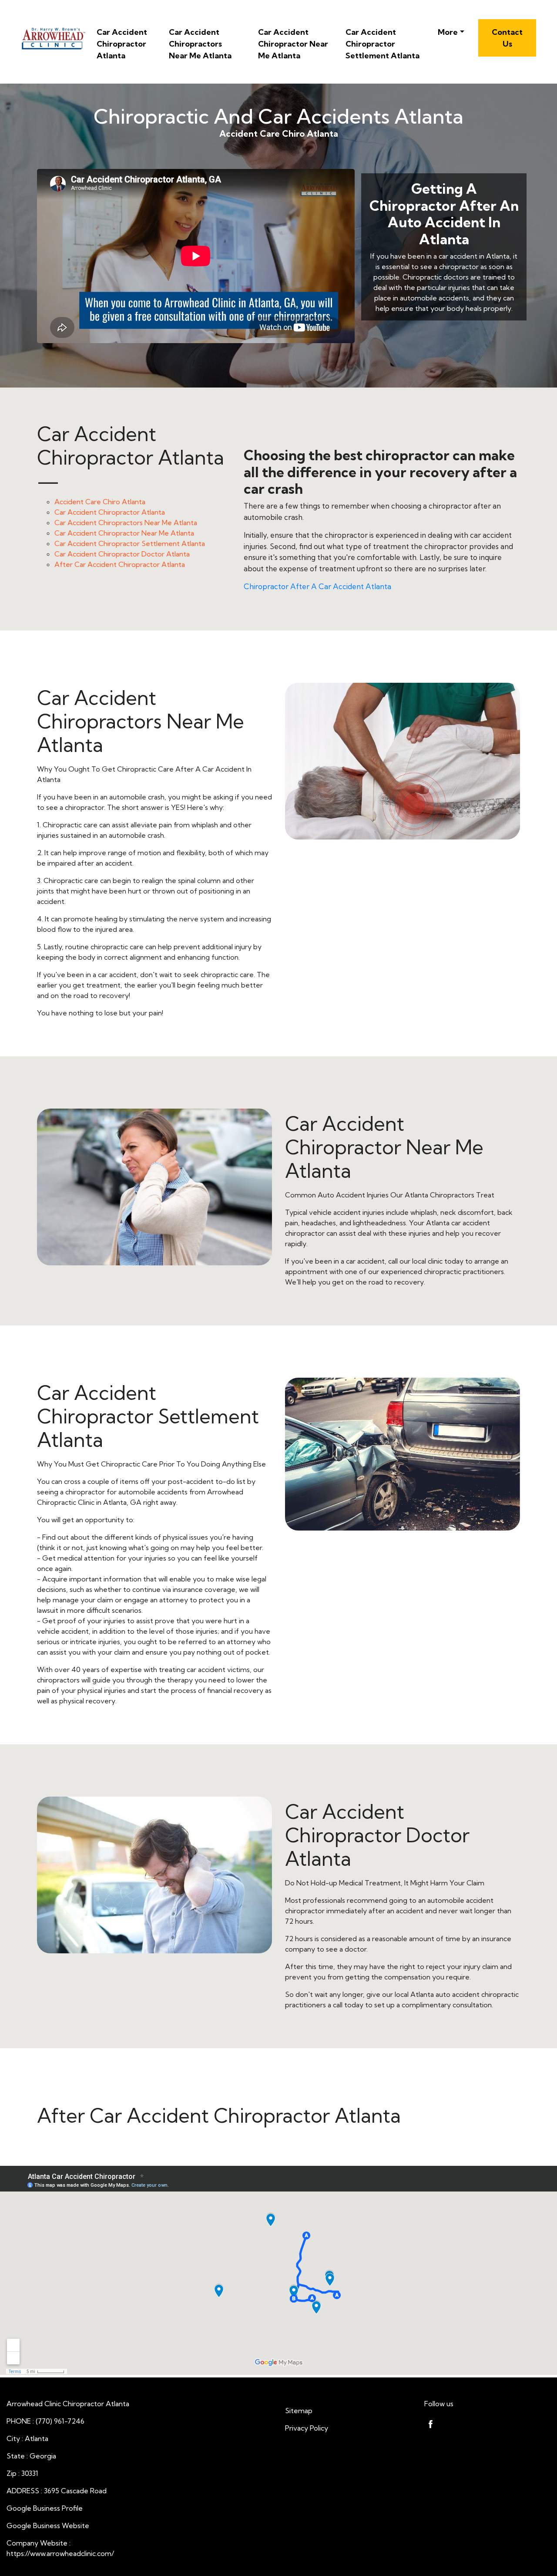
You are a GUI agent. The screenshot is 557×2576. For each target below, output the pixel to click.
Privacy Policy (307, 2428)
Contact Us (507, 38)
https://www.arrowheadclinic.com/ (60, 2553)
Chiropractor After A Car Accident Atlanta (317, 586)
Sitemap (299, 2411)
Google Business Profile (45, 2508)
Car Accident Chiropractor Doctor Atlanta (122, 554)
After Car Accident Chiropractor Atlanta (120, 564)
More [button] (448, 32)
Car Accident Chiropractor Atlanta (122, 44)
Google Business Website (48, 2525)
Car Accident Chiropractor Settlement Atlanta (383, 44)
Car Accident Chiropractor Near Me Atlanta (293, 44)
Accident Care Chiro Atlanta (100, 502)
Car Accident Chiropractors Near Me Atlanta (200, 44)
